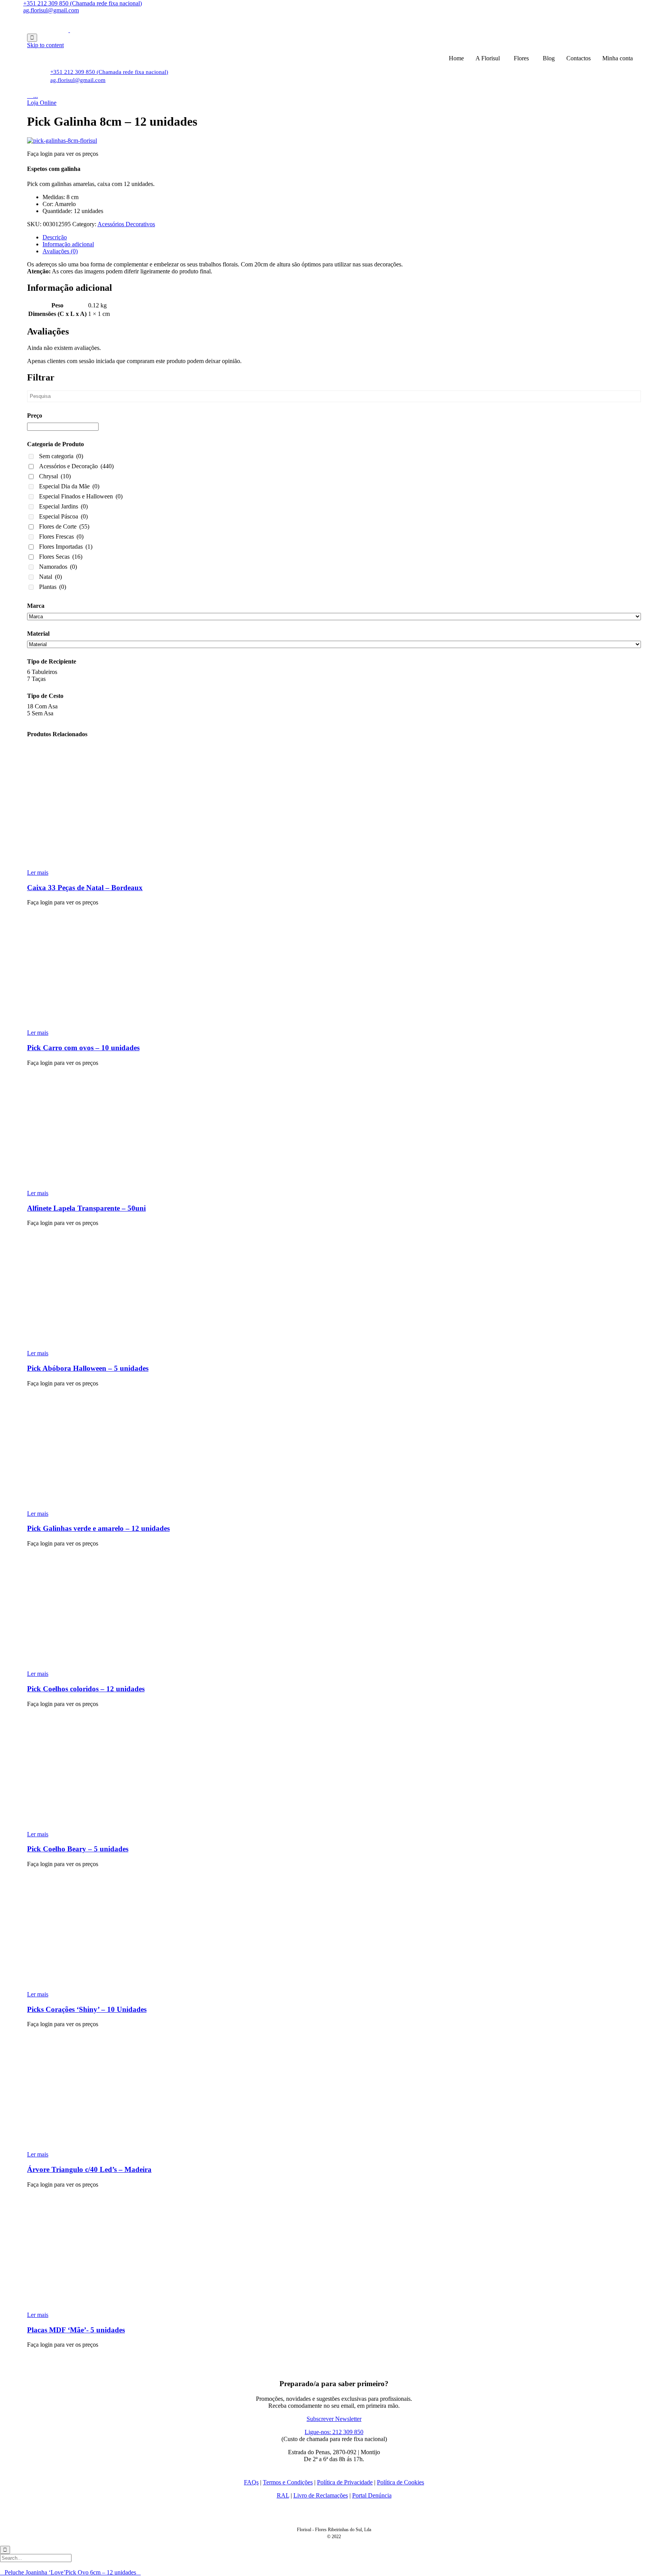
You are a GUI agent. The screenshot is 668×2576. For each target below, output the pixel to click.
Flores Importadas (66, 547)
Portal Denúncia (372, 2495)
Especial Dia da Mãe (69, 486)
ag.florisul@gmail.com (51, 10)
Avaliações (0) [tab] (60, 251)
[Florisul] (69, 30)
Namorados (58, 567)
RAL (283, 2495)
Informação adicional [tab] (68, 244)
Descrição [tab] (55, 237)
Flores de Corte (64, 526)
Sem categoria (61, 456)
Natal (50, 577)
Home (456, 58)
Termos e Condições (288, 2482)
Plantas (53, 587)
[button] (42, 103)
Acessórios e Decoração (76, 466)
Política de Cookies (400, 2482)
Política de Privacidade (345, 2482)
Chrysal (55, 476)
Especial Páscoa (63, 516)
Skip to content (45, 45)
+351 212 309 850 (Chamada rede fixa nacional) (83, 3)
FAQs (251, 2482)
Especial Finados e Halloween (81, 496)
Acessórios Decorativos (126, 224)
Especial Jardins (63, 506)
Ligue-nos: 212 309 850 (334, 2432)
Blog (549, 58)
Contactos (579, 58)
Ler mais (38, 873)
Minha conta (618, 58)
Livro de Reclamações (321, 2495)
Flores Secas (61, 557)
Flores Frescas (61, 537)
